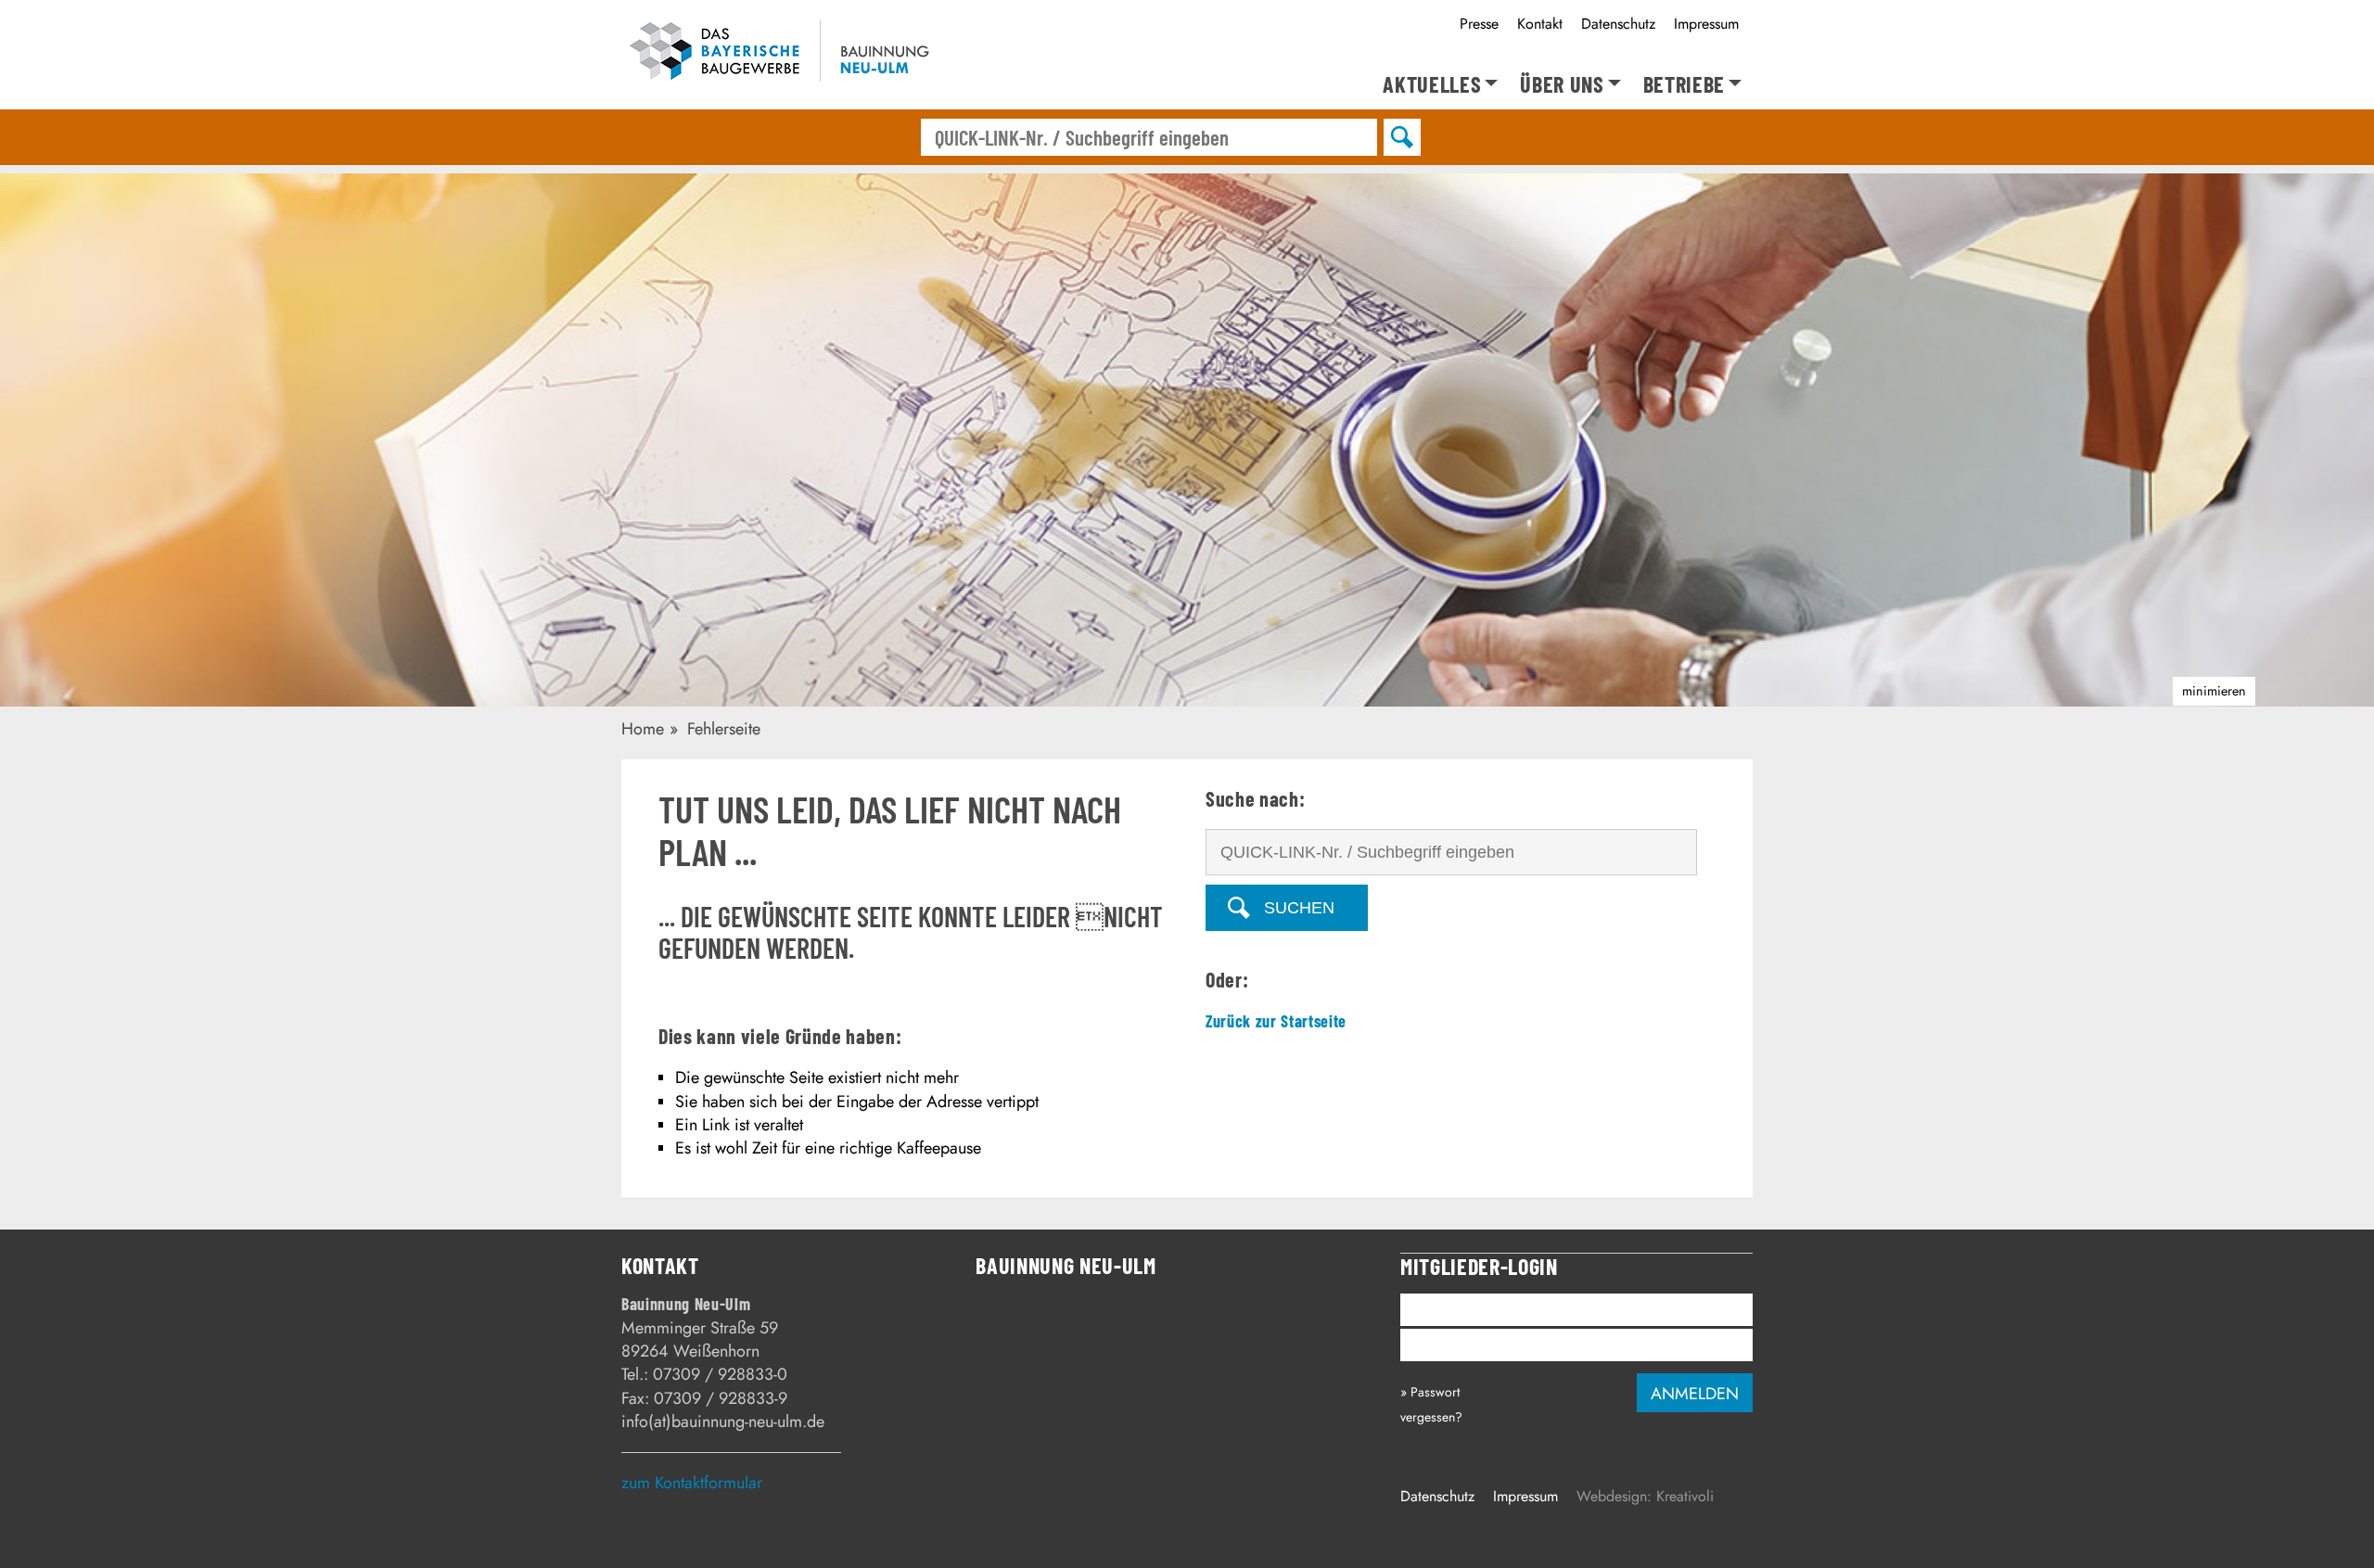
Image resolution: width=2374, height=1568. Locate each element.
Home (643, 729)
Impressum (1706, 24)
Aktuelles (1432, 85)
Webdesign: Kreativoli (1645, 1496)
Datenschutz (1618, 24)
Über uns (1562, 85)
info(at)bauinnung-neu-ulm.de (723, 1421)
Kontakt (1540, 24)
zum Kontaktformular (692, 1483)
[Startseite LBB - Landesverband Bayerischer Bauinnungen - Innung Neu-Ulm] (807, 54)
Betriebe (1684, 85)
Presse (1479, 24)
